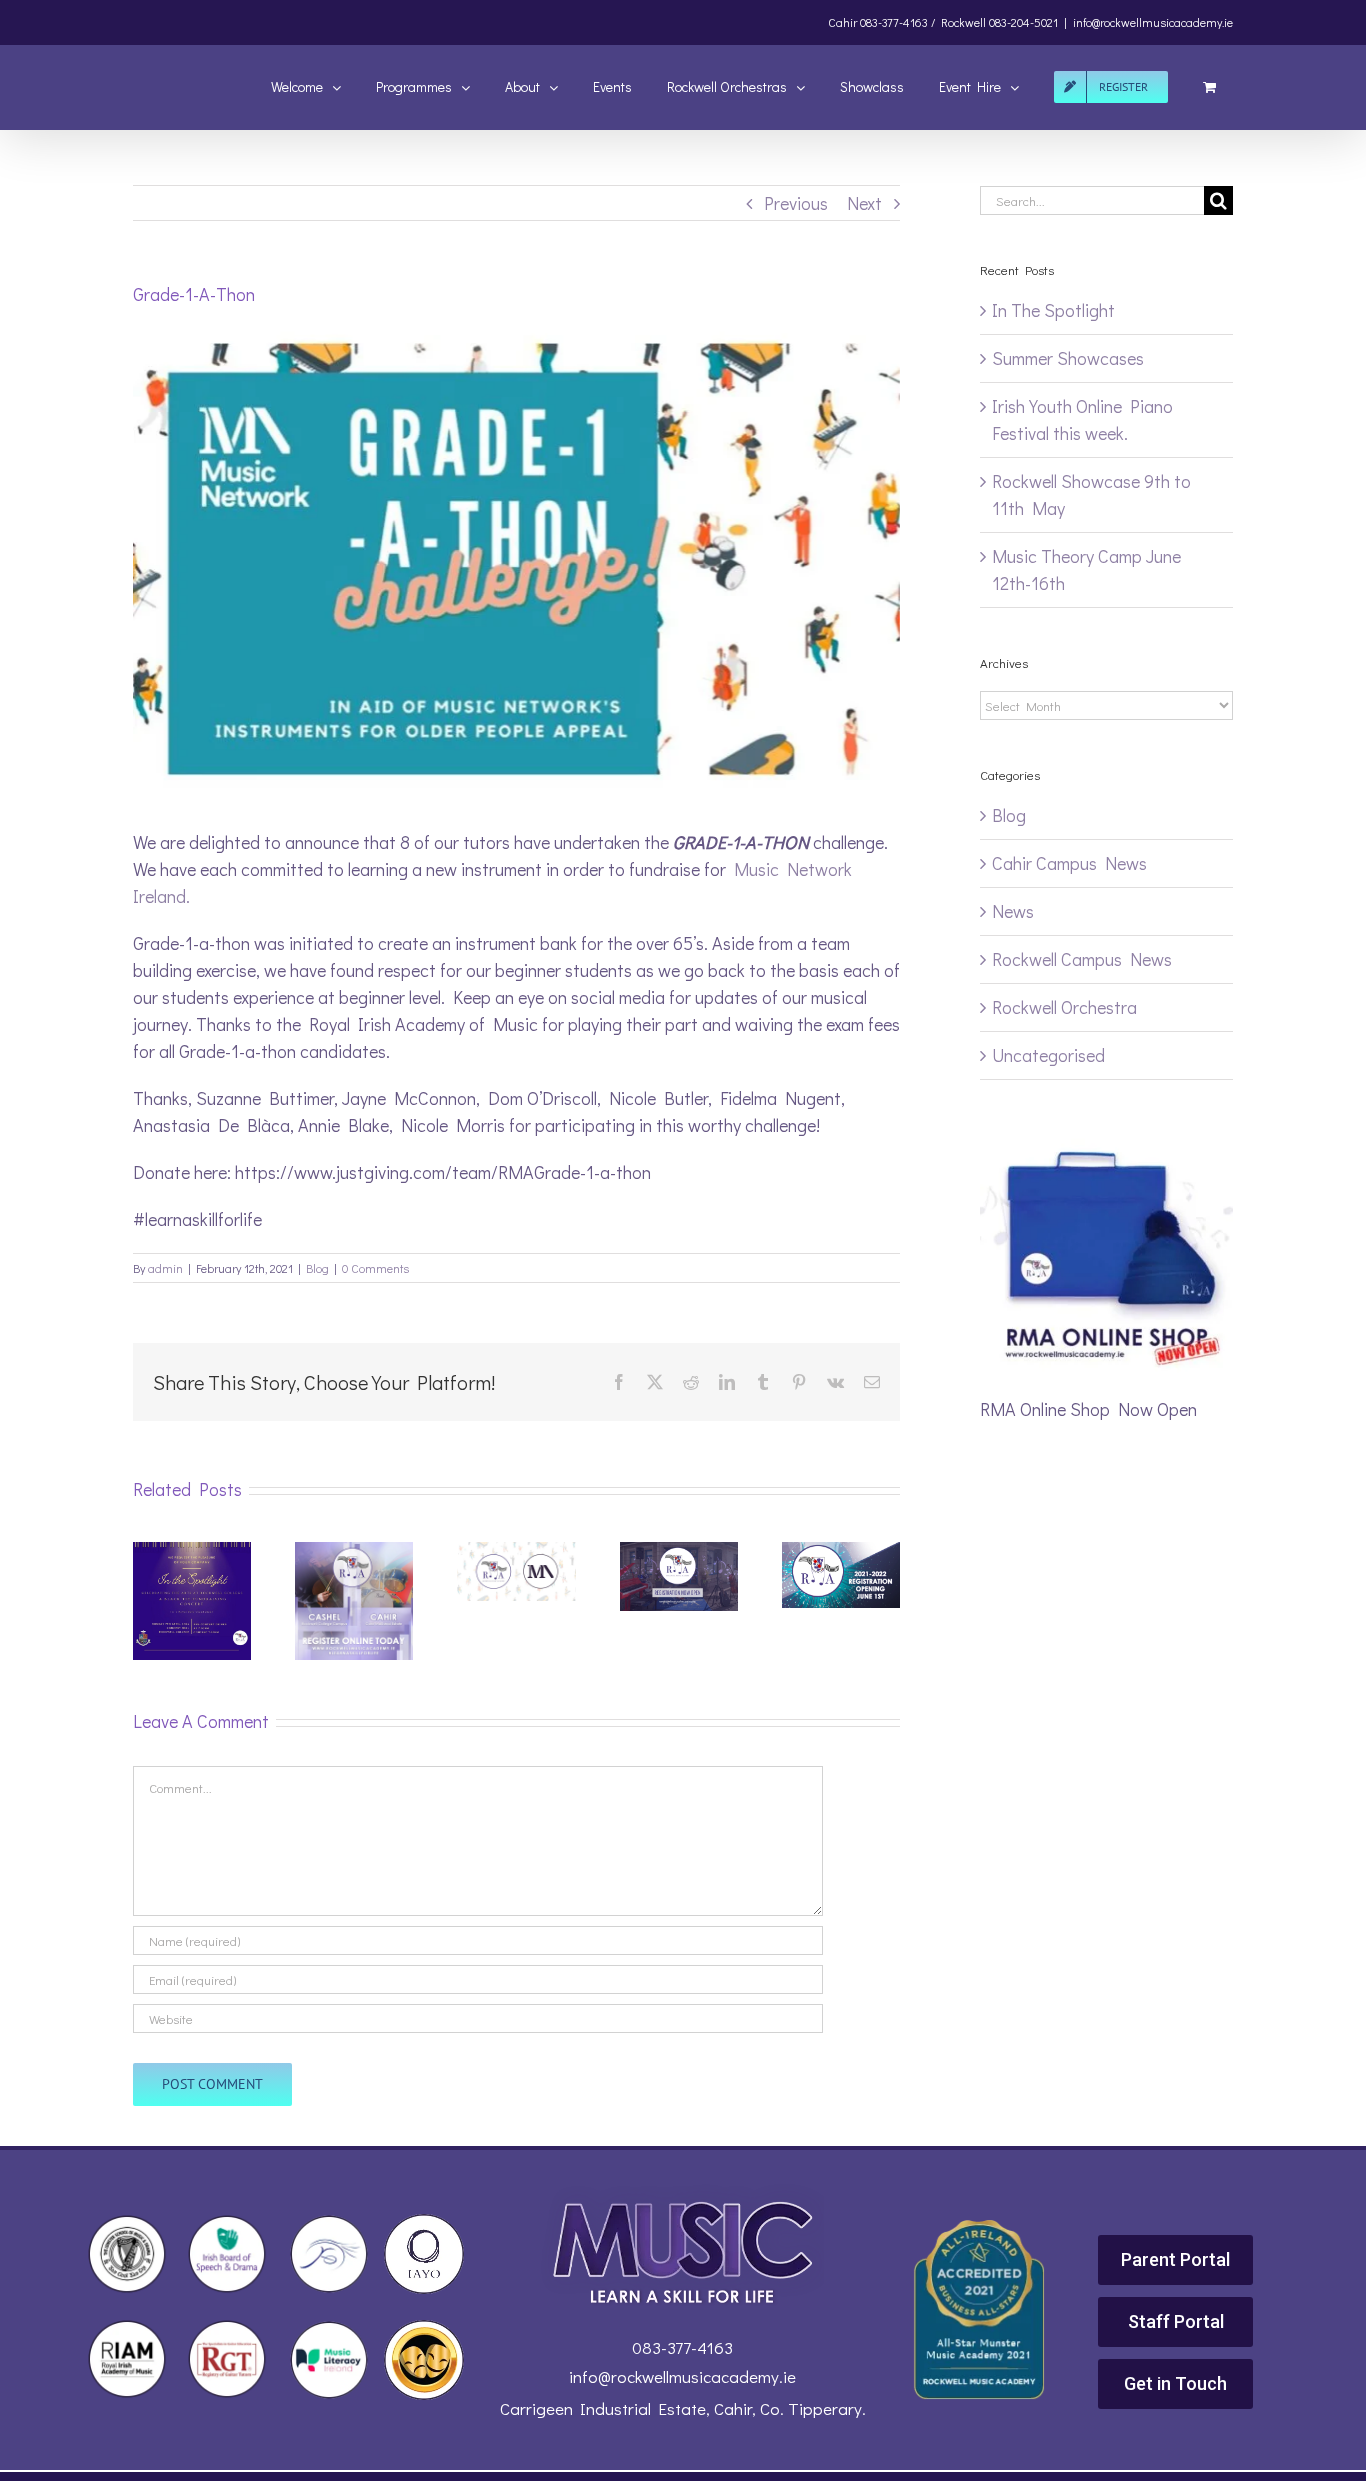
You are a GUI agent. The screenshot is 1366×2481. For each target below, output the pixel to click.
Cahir (842, 22)
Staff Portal (1176, 2321)
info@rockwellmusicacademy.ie (1153, 22)
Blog (317, 1268)
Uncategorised (1048, 1055)
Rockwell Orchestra (1064, 1007)
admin (165, 1268)
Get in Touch (1175, 2383)
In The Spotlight (1053, 310)
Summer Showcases (1068, 358)
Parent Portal (1175, 2259)
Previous (796, 203)
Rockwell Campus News (1082, 959)
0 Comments (375, 1268)
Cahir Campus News (1069, 863)
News (1013, 911)
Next (864, 203)
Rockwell (963, 22)
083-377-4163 (682, 2347)
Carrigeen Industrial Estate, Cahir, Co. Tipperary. (683, 2408)
